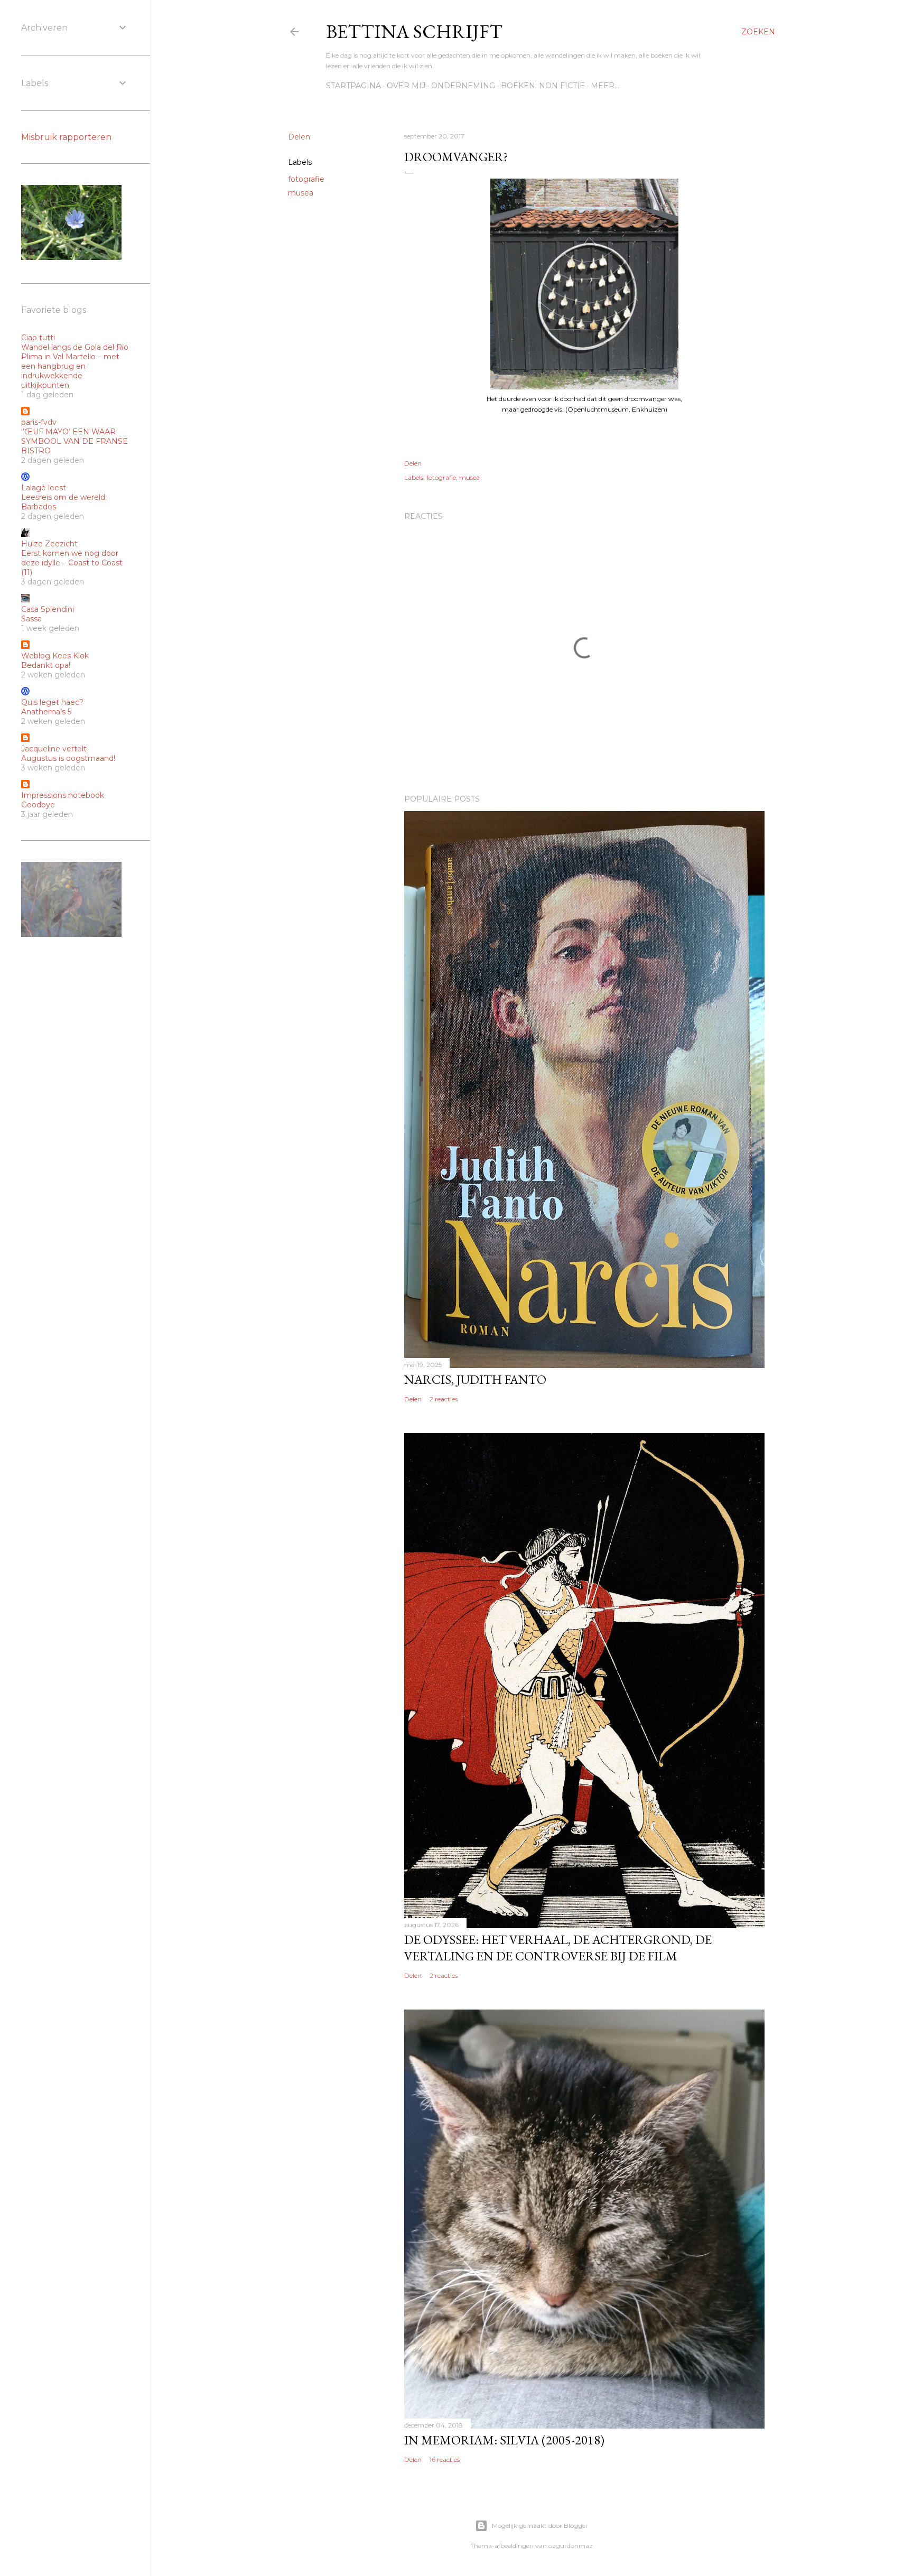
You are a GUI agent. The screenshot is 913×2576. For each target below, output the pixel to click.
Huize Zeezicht (49, 544)
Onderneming (463, 86)
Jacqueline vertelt (54, 749)
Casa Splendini (48, 609)
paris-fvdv (39, 422)
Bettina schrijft (414, 31)
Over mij (406, 86)
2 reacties (444, 1399)
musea (301, 193)
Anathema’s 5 (46, 712)
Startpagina (353, 86)
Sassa (31, 619)
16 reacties (445, 2459)
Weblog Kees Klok (55, 656)
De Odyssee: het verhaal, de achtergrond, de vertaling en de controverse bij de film (558, 1948)
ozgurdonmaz (571, 2546)
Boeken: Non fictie (543, 86)
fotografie (306, 179)
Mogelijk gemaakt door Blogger (540, 2526)
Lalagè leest (44, 488)
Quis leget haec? (52, 702)
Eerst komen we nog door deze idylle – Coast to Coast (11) (72, 563)
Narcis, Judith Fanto (475, 1379)
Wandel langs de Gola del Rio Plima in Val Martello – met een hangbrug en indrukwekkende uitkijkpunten (75, 366)
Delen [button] (299, 137)
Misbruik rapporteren (66, 137)
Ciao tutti (38, 338)
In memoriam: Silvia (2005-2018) (504, 2440)
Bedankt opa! (46, 665)
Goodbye (38, 805)
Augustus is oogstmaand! (68, 758)
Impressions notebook (63, 795)
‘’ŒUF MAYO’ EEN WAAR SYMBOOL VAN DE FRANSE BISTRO (74, 441)
